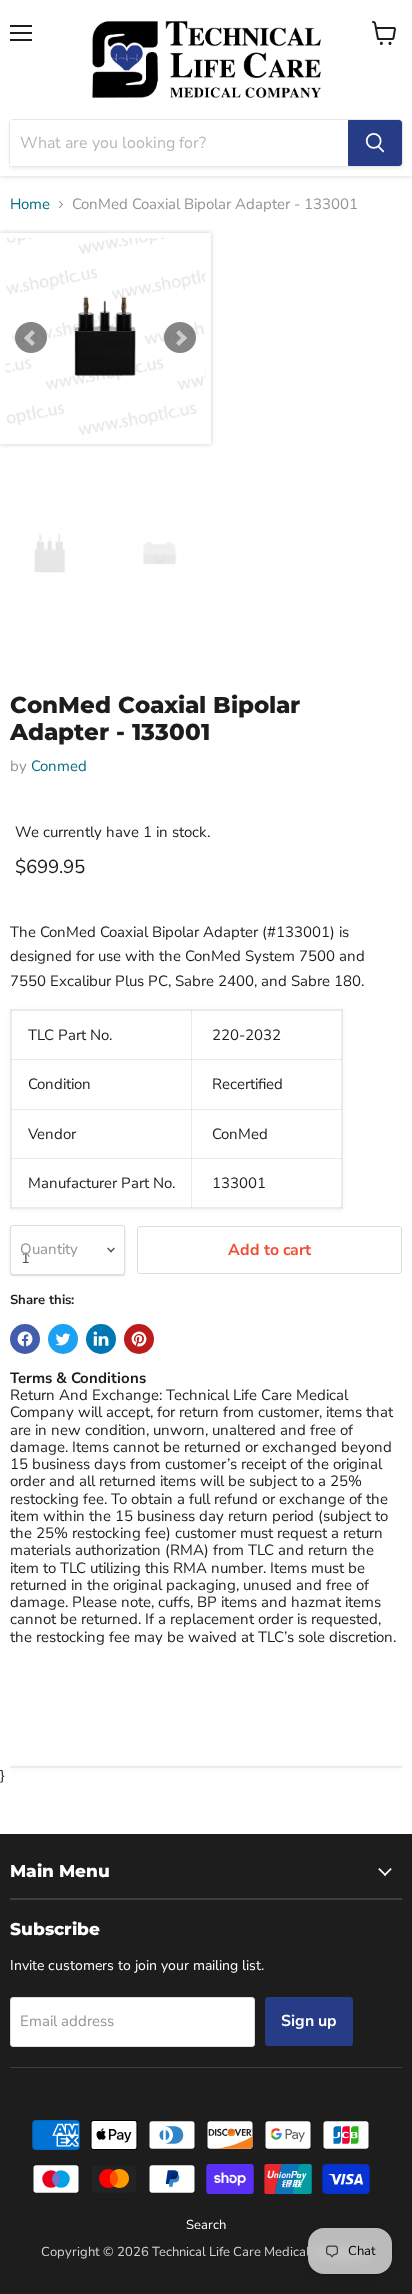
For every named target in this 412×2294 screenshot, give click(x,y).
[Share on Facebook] (25, 1339)
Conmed (59, 766)
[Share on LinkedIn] (101, 1339)
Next (180, 338)
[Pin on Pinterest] (139, 1339)
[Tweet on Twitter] (63, 1339)
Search (206, 2225)
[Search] (375, 143)
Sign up (309, 2021)
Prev (31, 338)
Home (30, 204)
